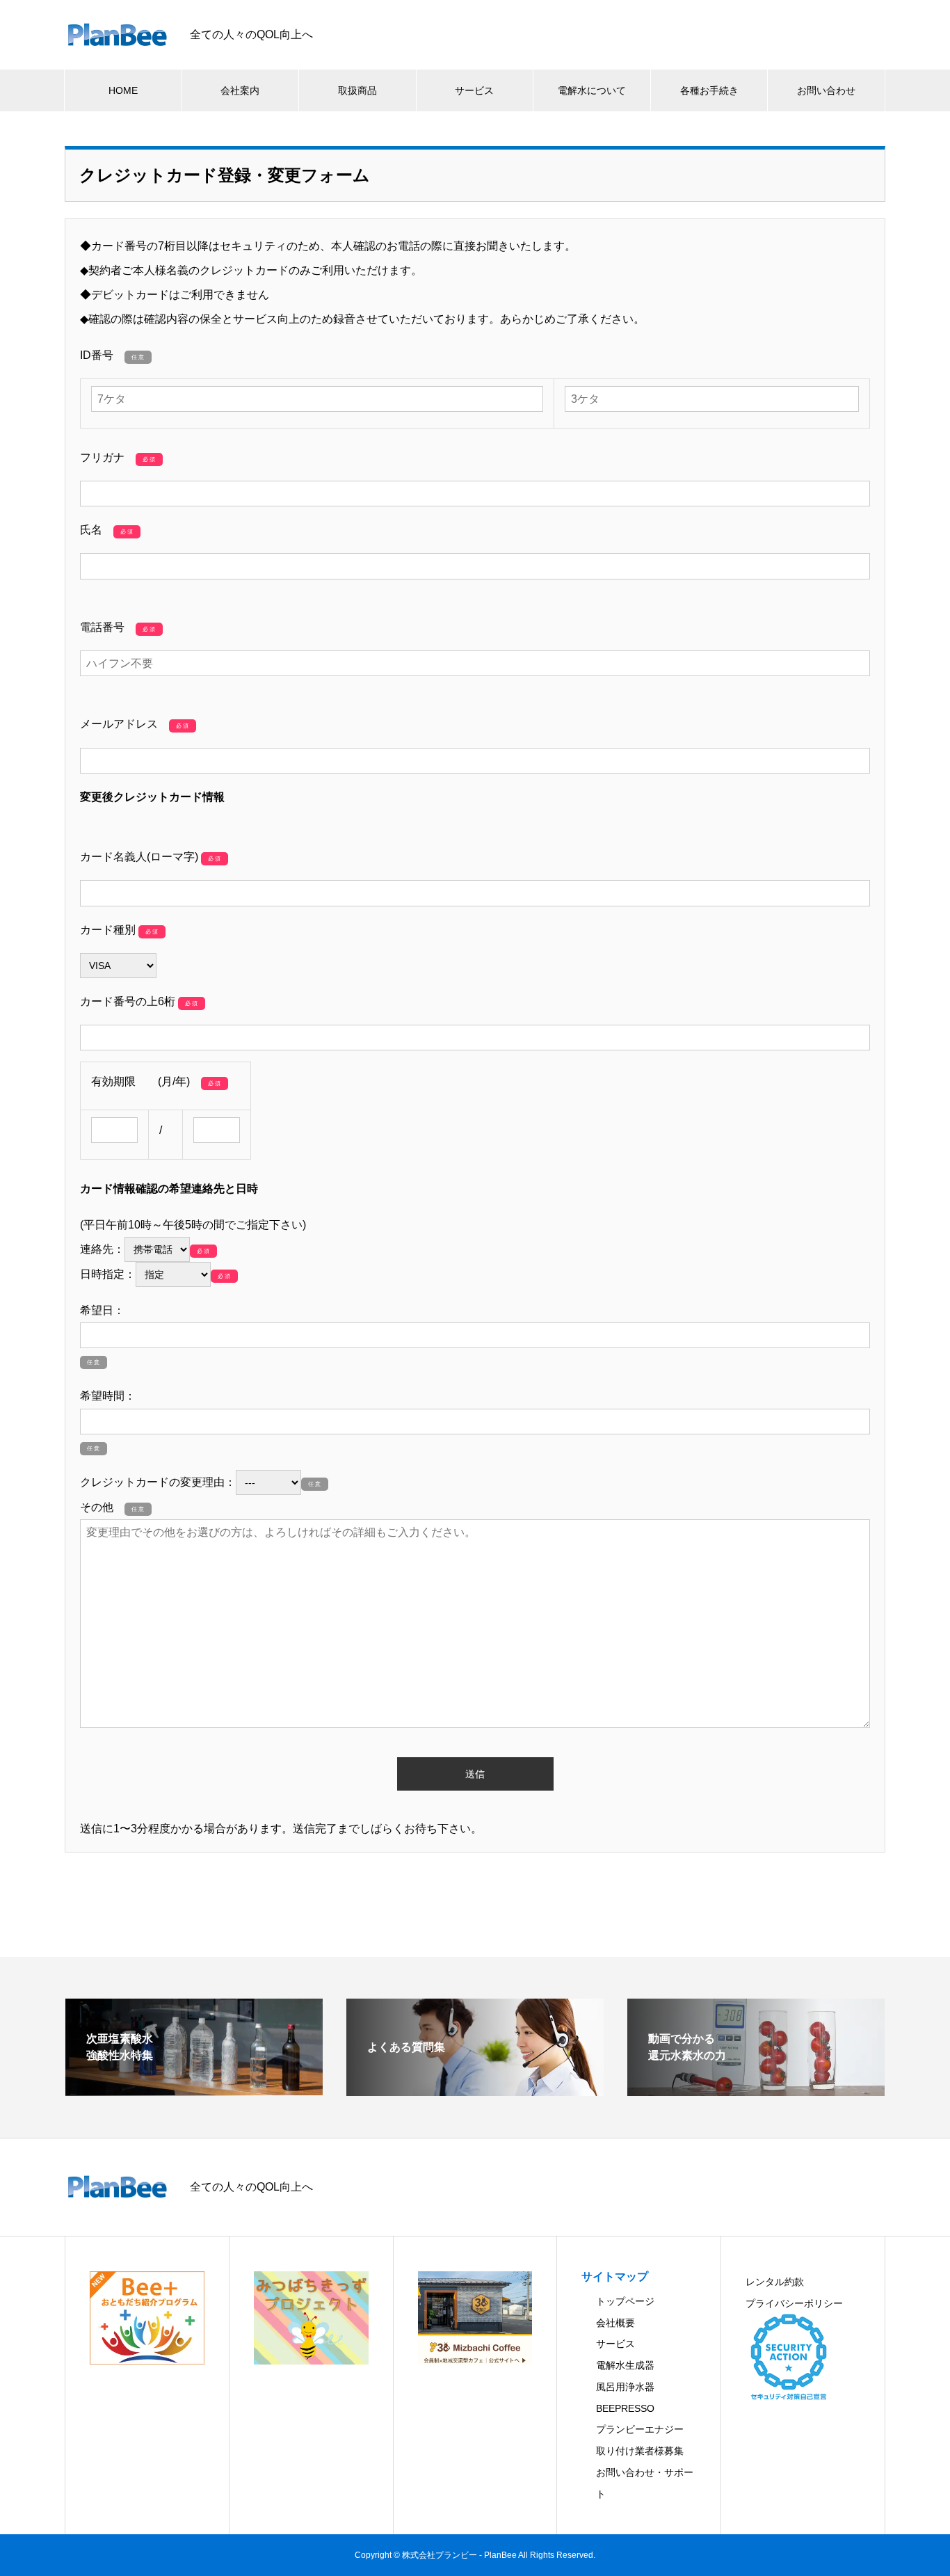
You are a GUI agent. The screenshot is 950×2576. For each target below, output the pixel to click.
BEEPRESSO (625, 2408)
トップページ (625, 2301)
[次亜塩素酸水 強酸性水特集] (194, 2089)
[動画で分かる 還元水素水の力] (756, 2090)
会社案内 (240, 90)
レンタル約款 (775, 2282)
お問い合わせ (826, 90)
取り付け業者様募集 (640, 2451)
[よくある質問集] (475, 2090)
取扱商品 (357, 90)
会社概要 (615, 2323)
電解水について (592, 90)
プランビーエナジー (640, 2429)
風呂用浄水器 (625, 2387)
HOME (123, 90)
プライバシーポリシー (794, 2303)
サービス (474, 90)
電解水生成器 (625, 2365)
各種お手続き (709, 90)
